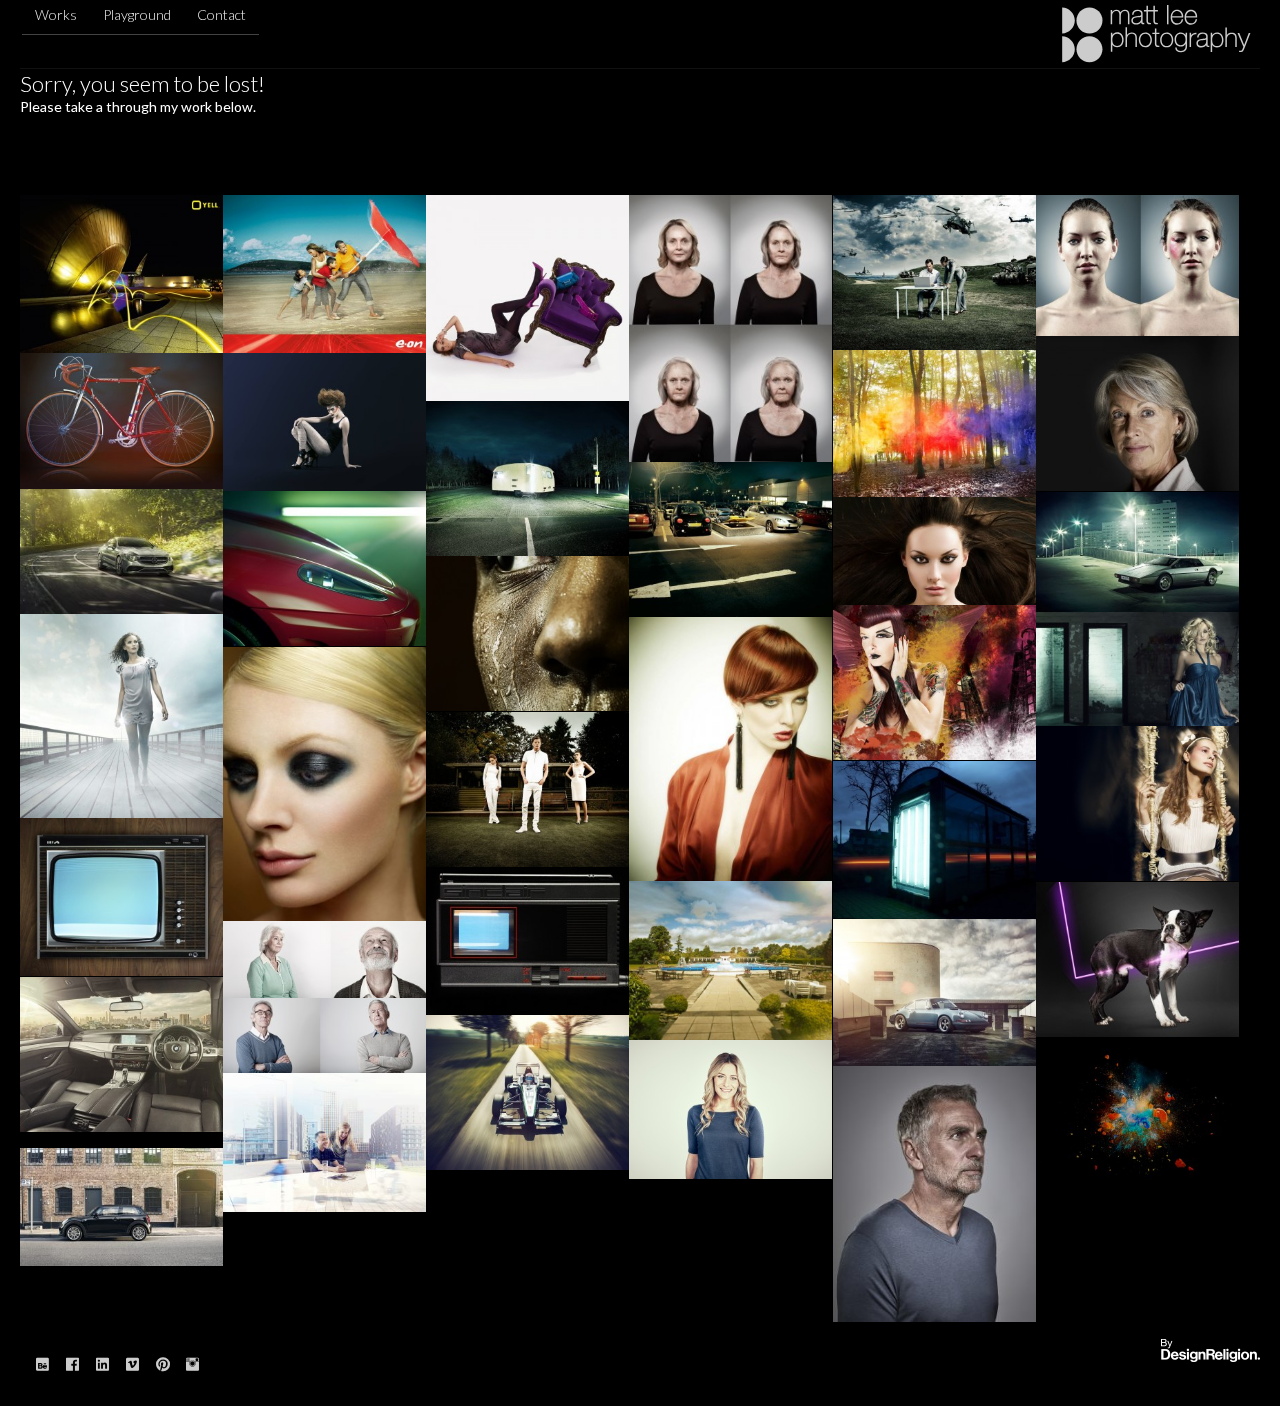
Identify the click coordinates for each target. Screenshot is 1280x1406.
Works (56, 14)
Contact (221, 14)
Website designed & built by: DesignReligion (1210, 1351)
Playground (137, 14)
